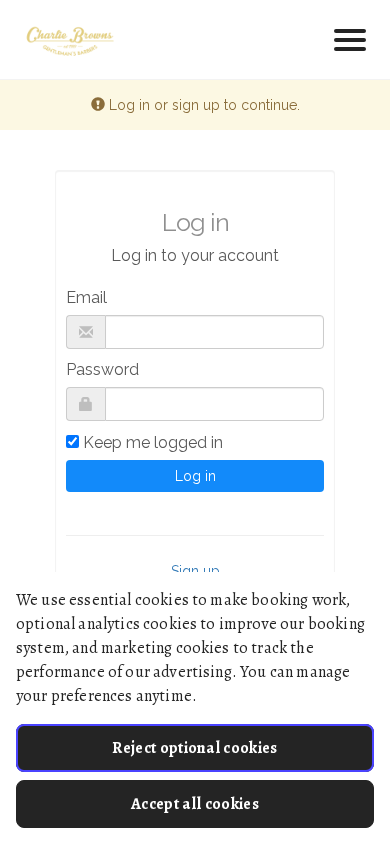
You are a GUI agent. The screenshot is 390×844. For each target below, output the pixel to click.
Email (86, 297)
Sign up (195, 571)
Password (102, 369)
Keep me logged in (153, 442)
